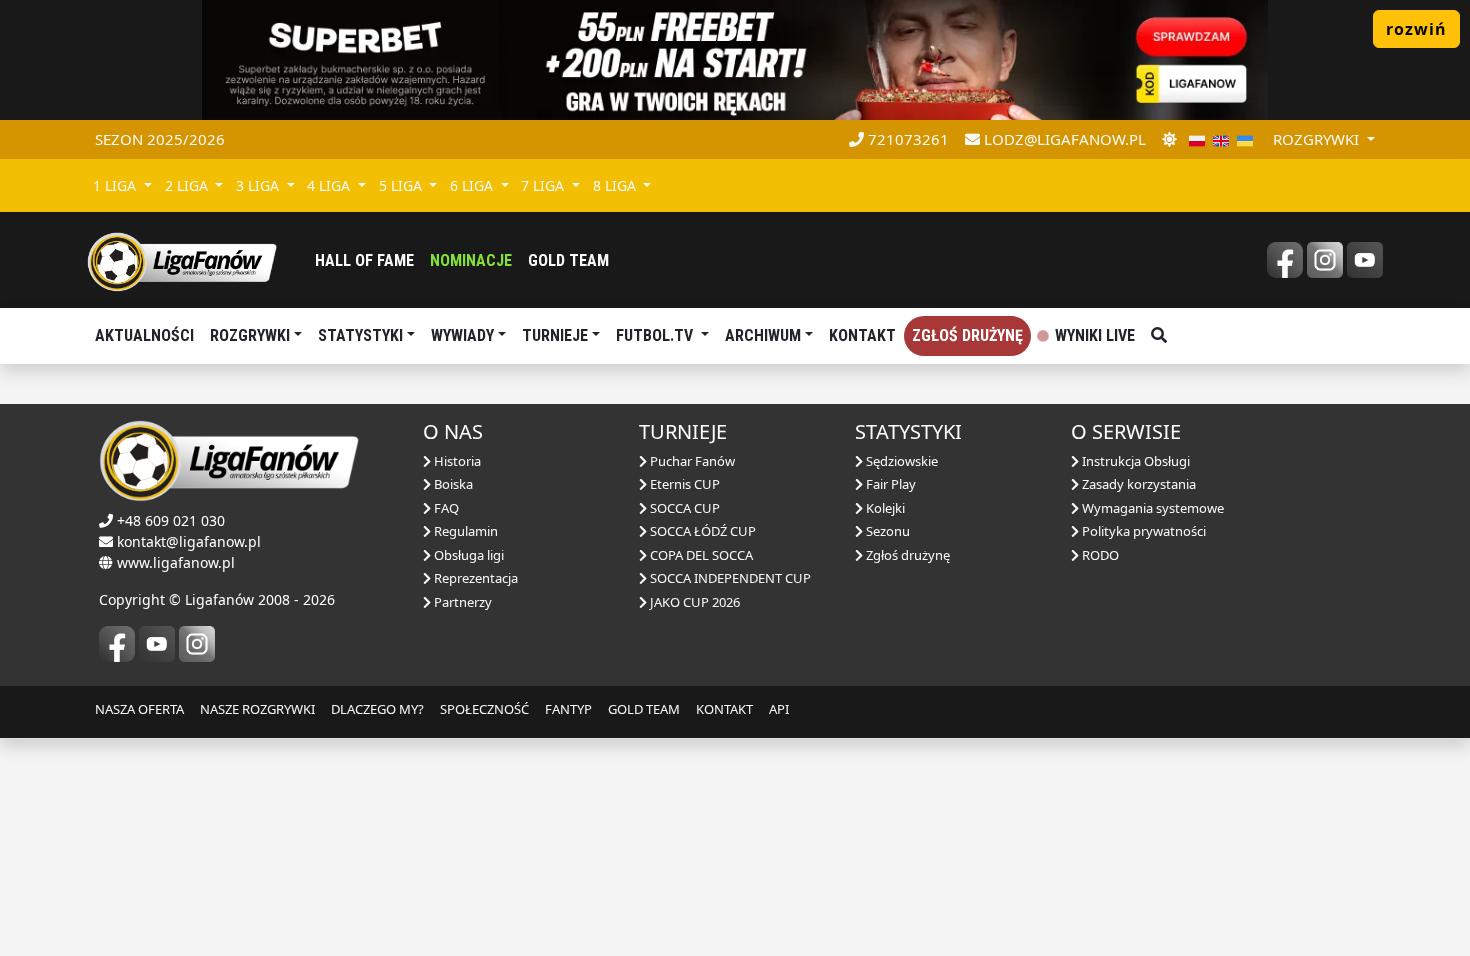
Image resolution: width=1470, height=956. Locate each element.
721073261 (906, 139)
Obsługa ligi (467, 555)
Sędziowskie (900, 461)
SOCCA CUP (683, 508)
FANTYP (568, 709)
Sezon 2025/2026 (160, 139)
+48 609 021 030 (171, 520)
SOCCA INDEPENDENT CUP (729, 578)
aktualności (144, 335)
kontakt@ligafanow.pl (189, 541)
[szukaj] (1159, 336)
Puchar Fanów (691, 461)
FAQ (445, 508)
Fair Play (889, 484)
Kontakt (862, 335)
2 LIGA (188, 185)
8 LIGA (616, 185)
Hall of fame (364, 260)
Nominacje (471, 260)
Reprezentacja (474, 578)
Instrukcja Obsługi (1134, 461)
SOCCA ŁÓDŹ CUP (701, 531)
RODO (1099, 555)
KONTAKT (724, 709)
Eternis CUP (683, 484)
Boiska (452, 484)
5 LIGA (402, 185)
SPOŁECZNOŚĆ (484, 709)
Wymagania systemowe (1151, 508)
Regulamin (464, 531)
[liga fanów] (182, 260)
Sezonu (886, 531)
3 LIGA (259, 185)
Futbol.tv (656, 335)
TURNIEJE (555, 335)
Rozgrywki (250, 335)
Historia (456, 461)
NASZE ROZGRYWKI (257, 709)
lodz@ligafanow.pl (1063, 139)
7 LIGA (544, 185)
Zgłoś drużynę (967, 335)
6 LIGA (473, 185)
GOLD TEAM (644, 709)
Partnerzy (461, 602)
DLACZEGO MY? (377, 709)
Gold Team (568, 260)
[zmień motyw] (1169, 139)
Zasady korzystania (1137, 484)
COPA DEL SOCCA (700, 555)
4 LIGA (330, 185)
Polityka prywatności (1142, 531)
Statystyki (360, 335)
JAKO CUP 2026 (693, 602)
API (779, 709)
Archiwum (763, 335)
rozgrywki (1318, 139)
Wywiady (462, 335)
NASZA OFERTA (139, 709)
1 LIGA (116, 185)
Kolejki (884, 508)
